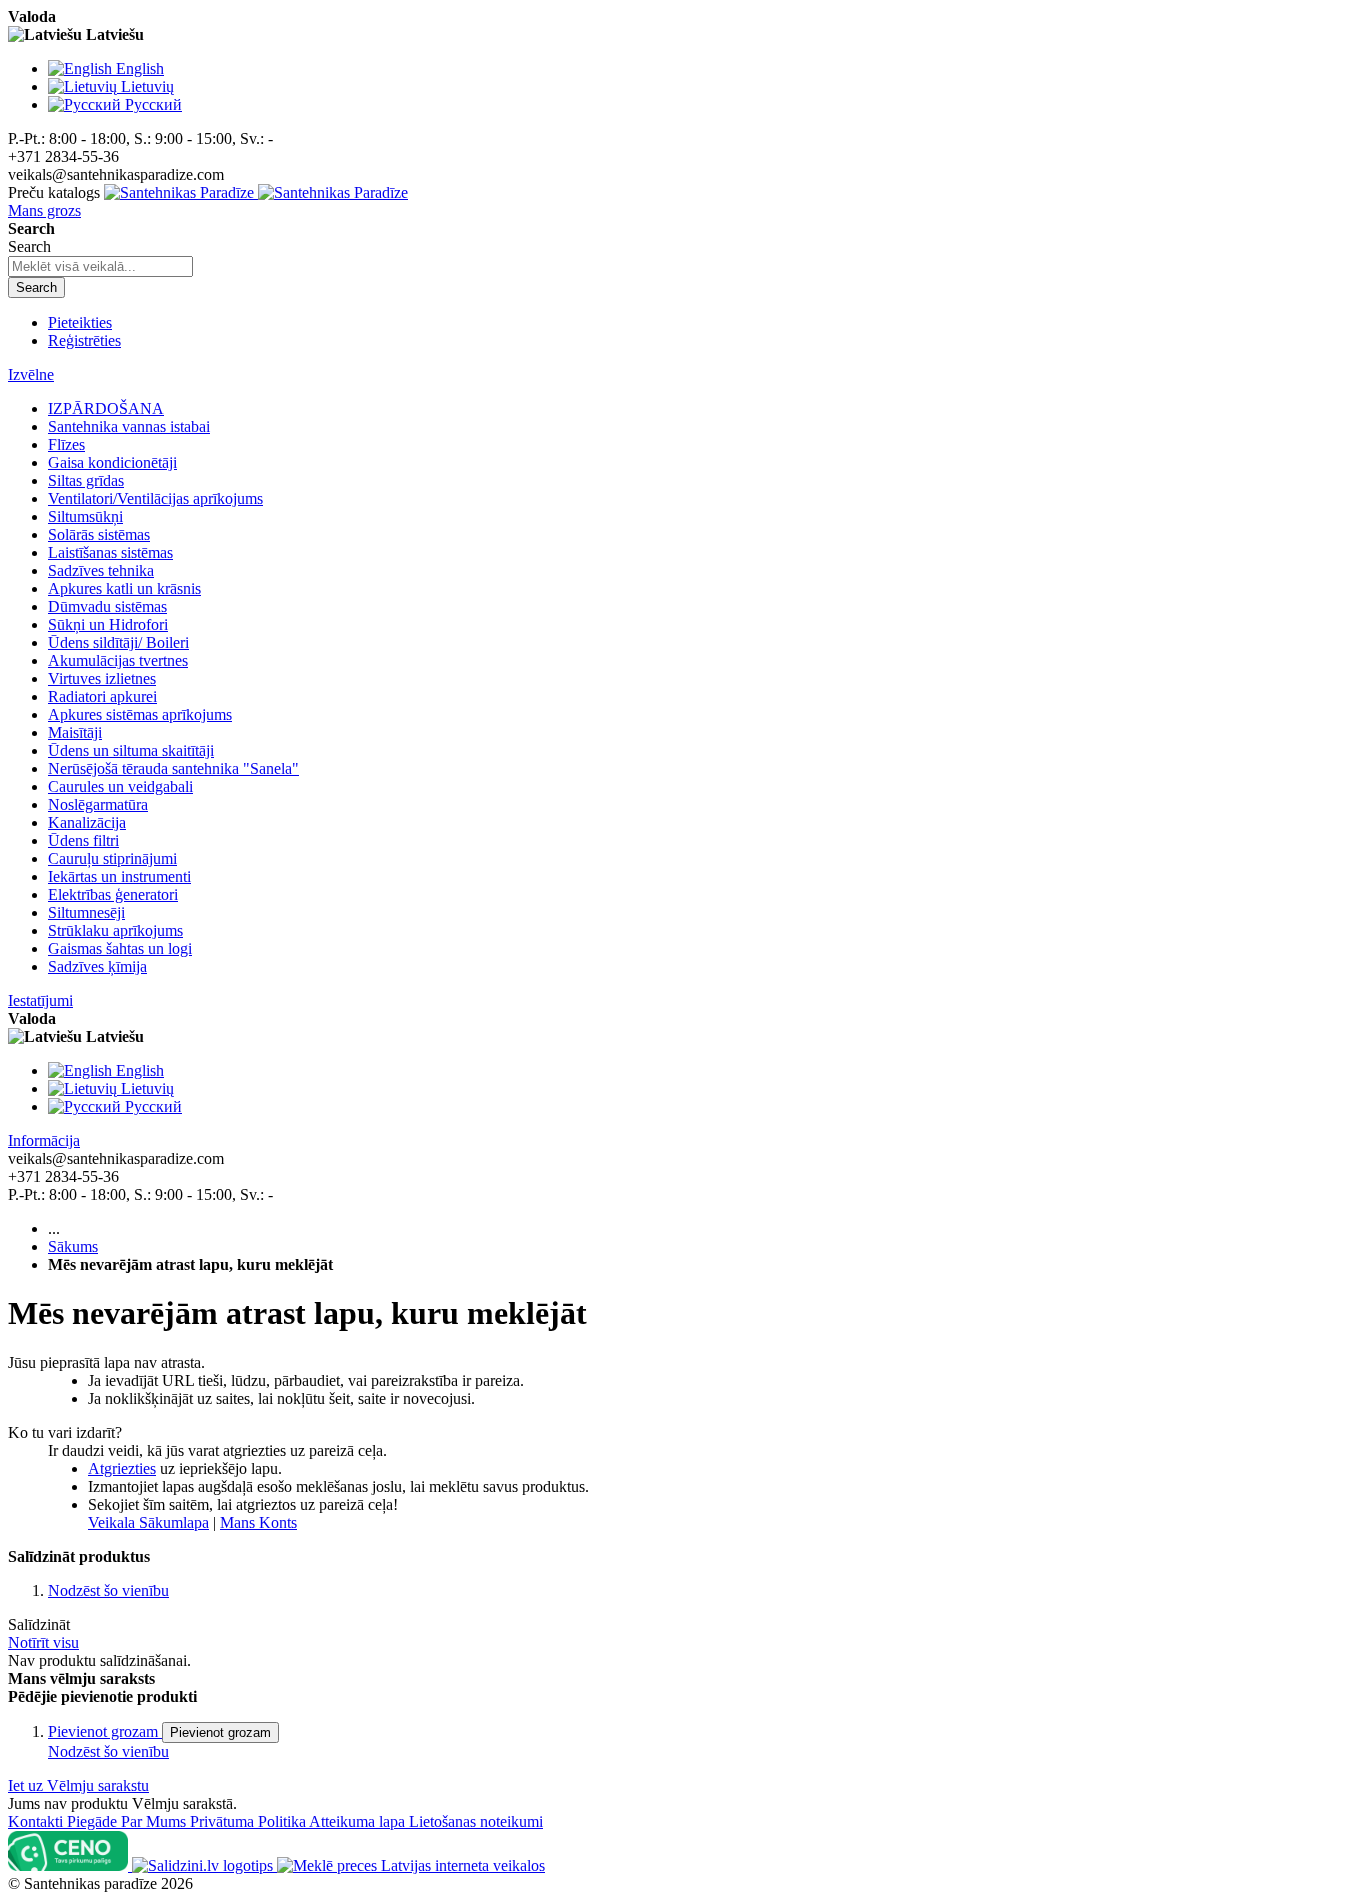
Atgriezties (122, 1468)
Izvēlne (31, 374)
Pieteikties (80, 322)
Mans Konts (258, 1522)
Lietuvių (147, 86)
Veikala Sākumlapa (148, 1522)
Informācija (44, 1140)
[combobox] (100, 266)
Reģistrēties (84, 340)
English (140, 68)
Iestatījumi (40, 1000)
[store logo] (256, 192)
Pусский (153, 104)
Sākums (73, 1246)
